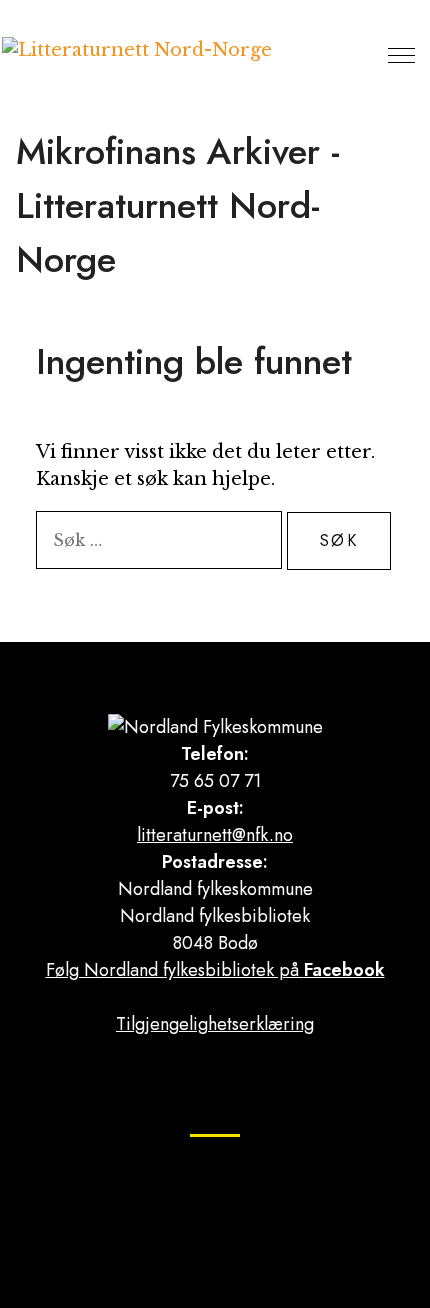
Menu (401, 55)
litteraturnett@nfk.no (215, 835)
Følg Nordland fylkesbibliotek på (215, 970)
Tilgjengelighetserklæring (215, 1024)
